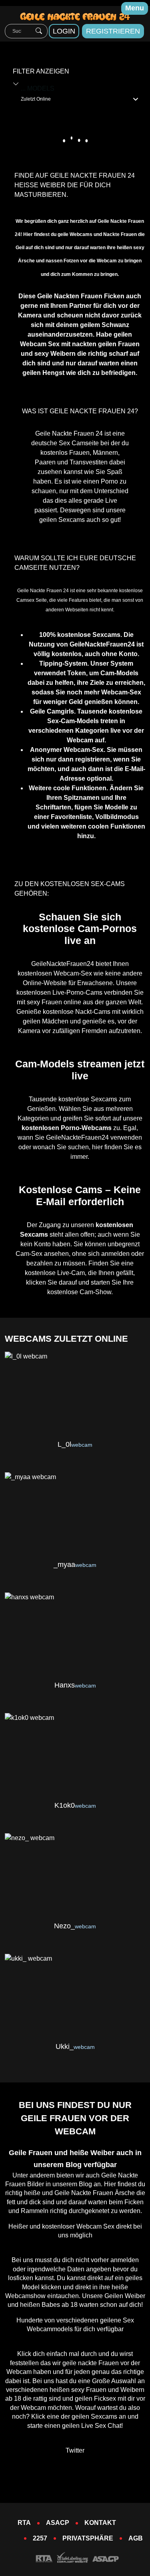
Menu (135, 8)
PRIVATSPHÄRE (88, 2538)
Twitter (75, 2450)
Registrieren (113, 31)
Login (64, 31)
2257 (40, 2538)
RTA (24, 2523)
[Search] (39, 31)
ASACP (58, 2523)
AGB (136, 2538)
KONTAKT (100, 2523)
